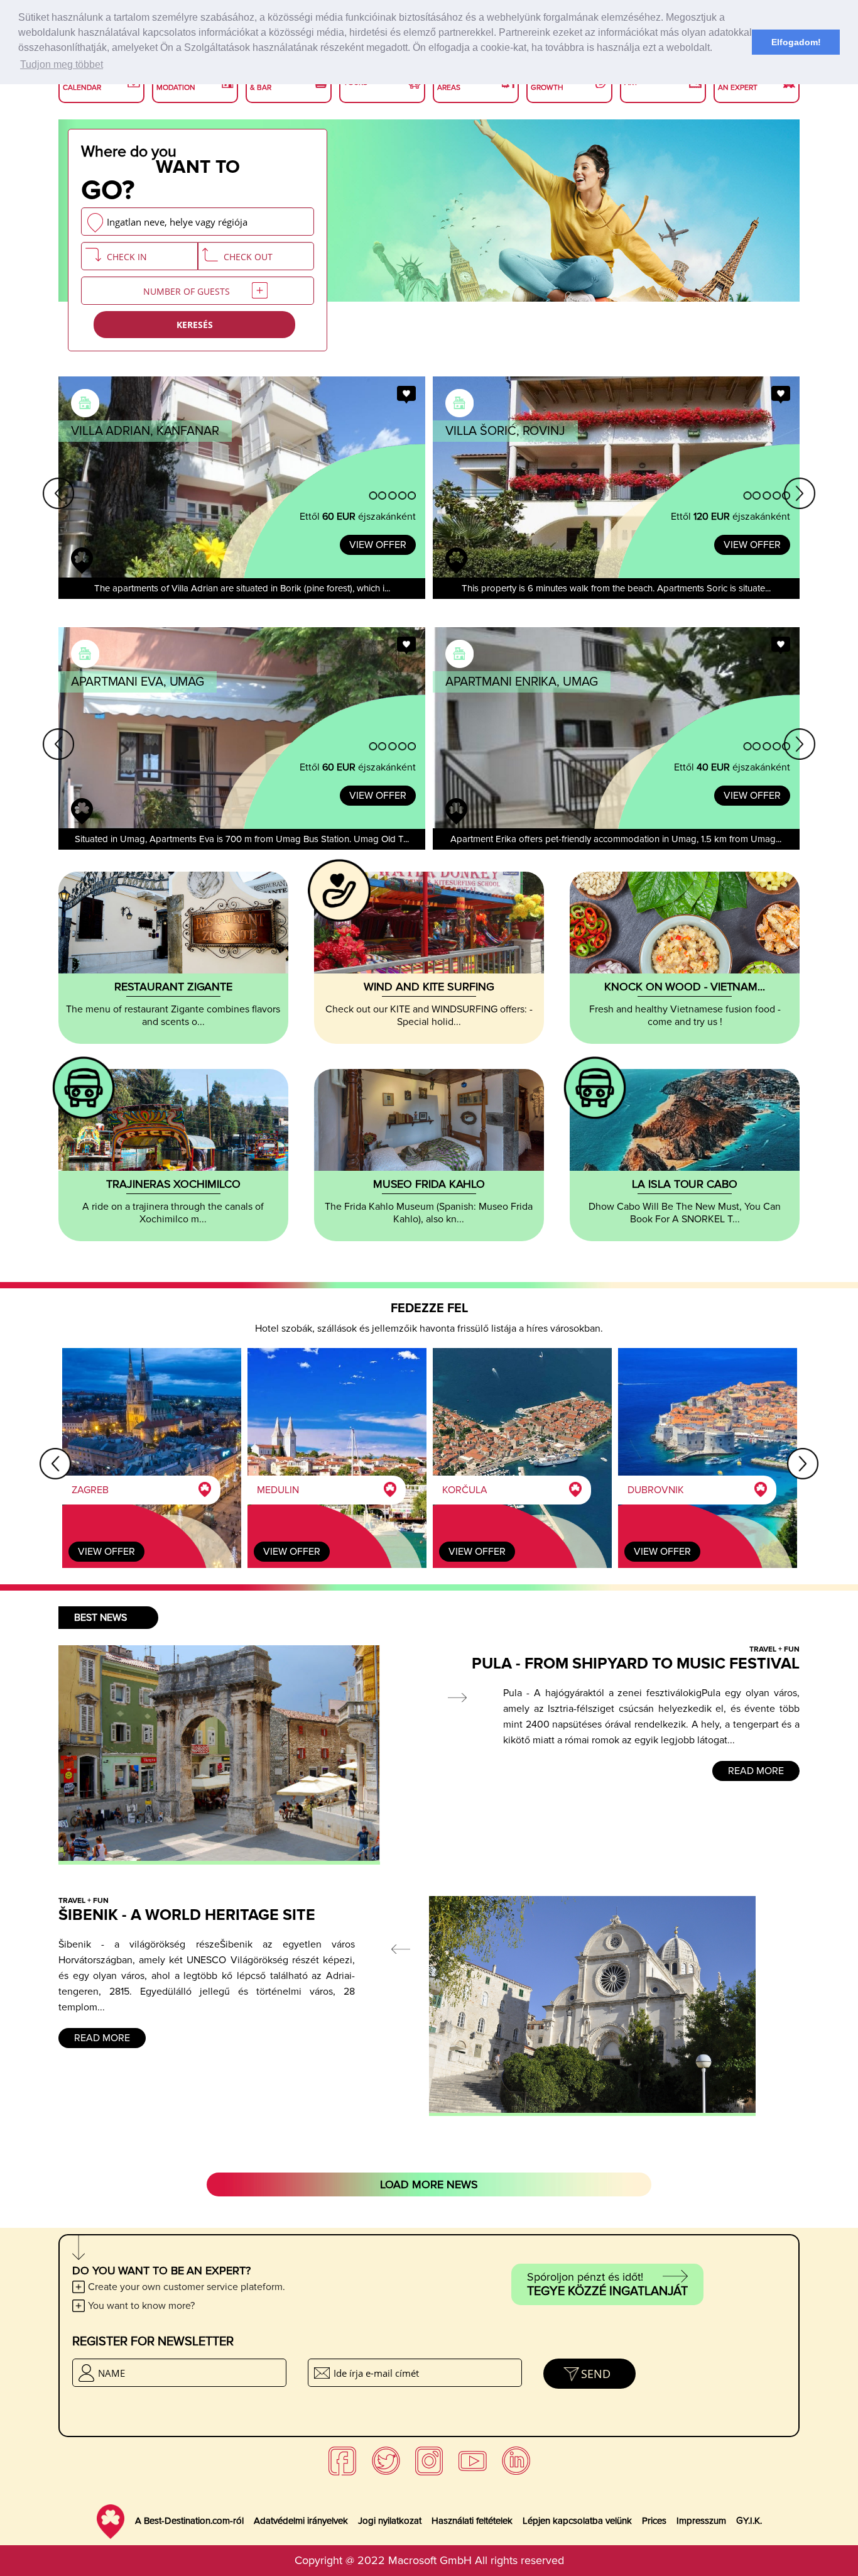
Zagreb (90, 1490)
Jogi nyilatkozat (390, 2521)
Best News (100, 1618)
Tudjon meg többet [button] (62, 64)
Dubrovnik (656, 1490)
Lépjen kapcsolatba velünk (577, 2521)
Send (596, 2374)
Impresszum (701, 2521)
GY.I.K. (749, 2521)
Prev (58, 493)
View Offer (378, 545)
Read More (756, 1771)
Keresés (195, 325)
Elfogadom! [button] (796, 42)
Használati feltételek (472, 2521)
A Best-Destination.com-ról (189, 2521)
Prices (654, 2521)
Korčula (465, 1490)
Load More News (429, 2184)
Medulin (278, 1490)
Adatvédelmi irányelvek (301, 2521)
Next (800, 493)
